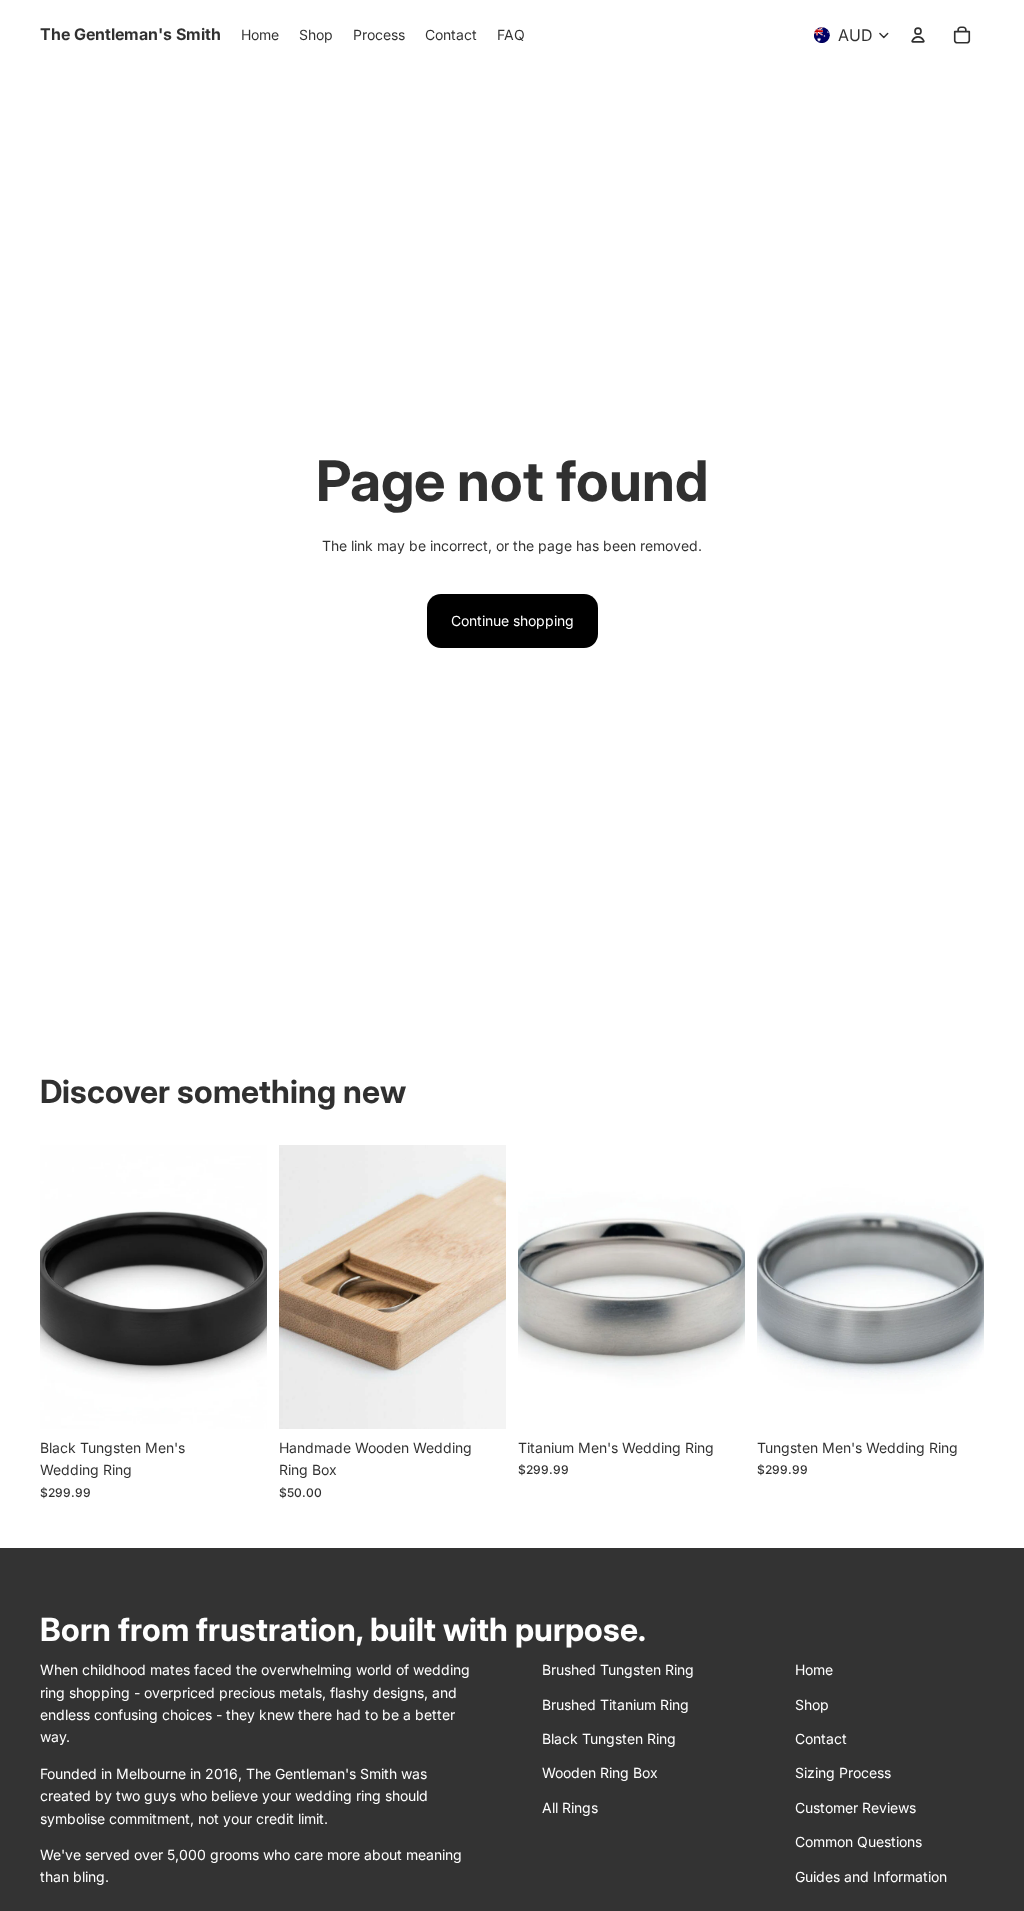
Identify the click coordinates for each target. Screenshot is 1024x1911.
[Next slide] (251, 1287)
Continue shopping (512, 620)
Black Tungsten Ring (609, 1738)
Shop (812, 1704)
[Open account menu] (918, 35)
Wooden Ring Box (600, 1772)
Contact (821, 1738)
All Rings (570, 1807)
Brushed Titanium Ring (615, 1704)
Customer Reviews (855, 1807)
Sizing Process (843, 1772)
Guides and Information (871, 1876)
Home (814, 1669)
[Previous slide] (55, 1287)
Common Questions (858, 1841)
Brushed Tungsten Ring (618, 1669)
